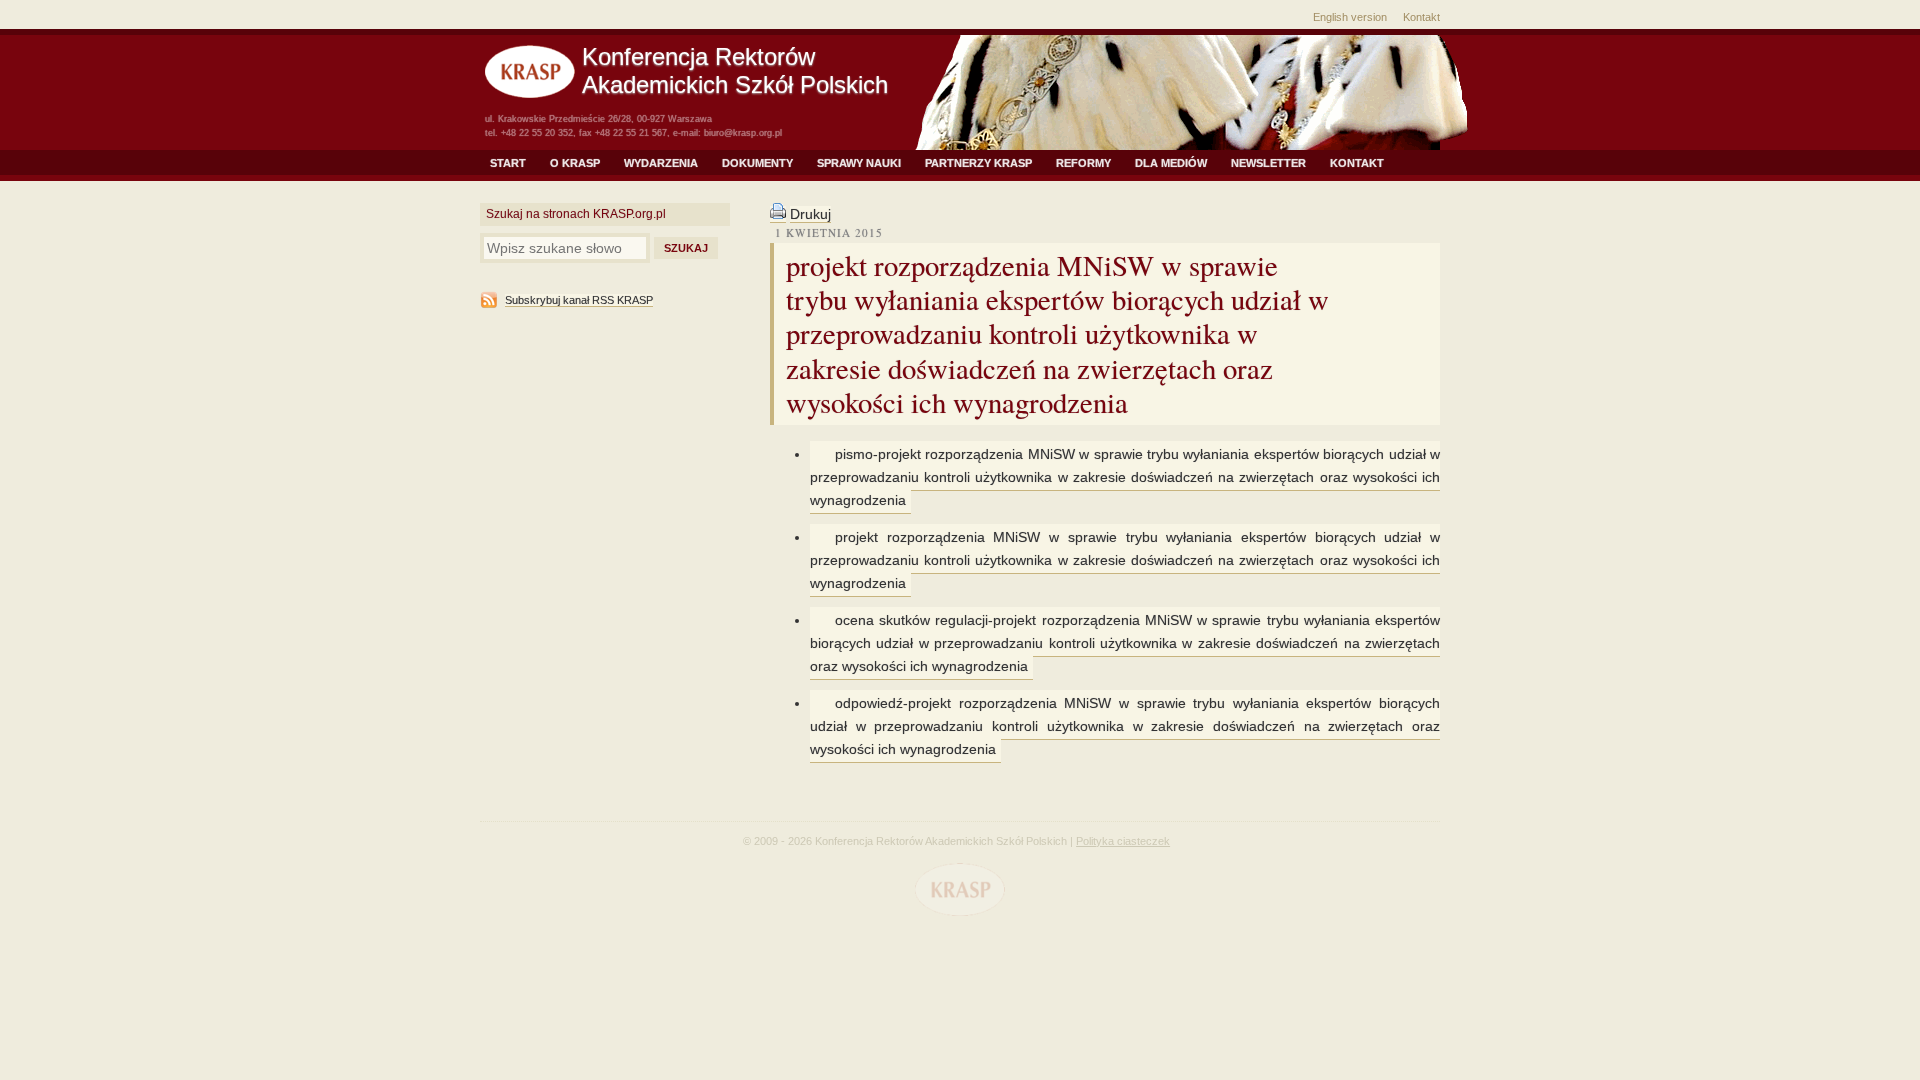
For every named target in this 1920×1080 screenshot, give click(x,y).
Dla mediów (1171, 163)
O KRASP (575, 163)
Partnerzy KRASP (978, 163)
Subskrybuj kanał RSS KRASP (579, 300)
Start (508, 163)
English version (1350, 17)
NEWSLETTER (1268, 163)
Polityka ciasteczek (1123, 841)
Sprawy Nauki (859, 163)
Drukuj (810, 214)
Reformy (1083, 163)
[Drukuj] (778, 214)
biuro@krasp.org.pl (743, 133)
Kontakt (1421, 17)
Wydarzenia (661, 163)
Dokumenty (757, 163)
